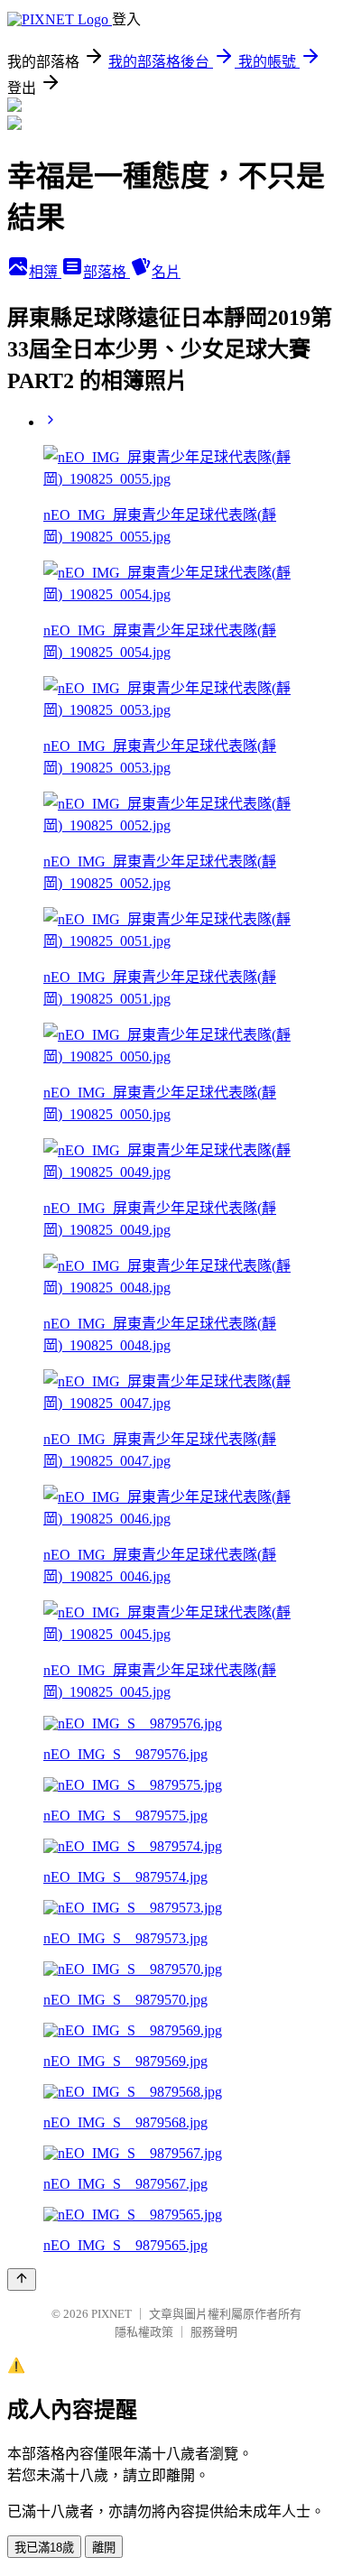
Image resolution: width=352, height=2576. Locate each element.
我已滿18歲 (44, 2548)
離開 (104, 2548)
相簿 (45, 272)
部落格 (107, 272)
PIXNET (111, 2314)
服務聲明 (214, 2332)
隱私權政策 (144, 2332)
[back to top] (22, 2279)
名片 (166, 272)
